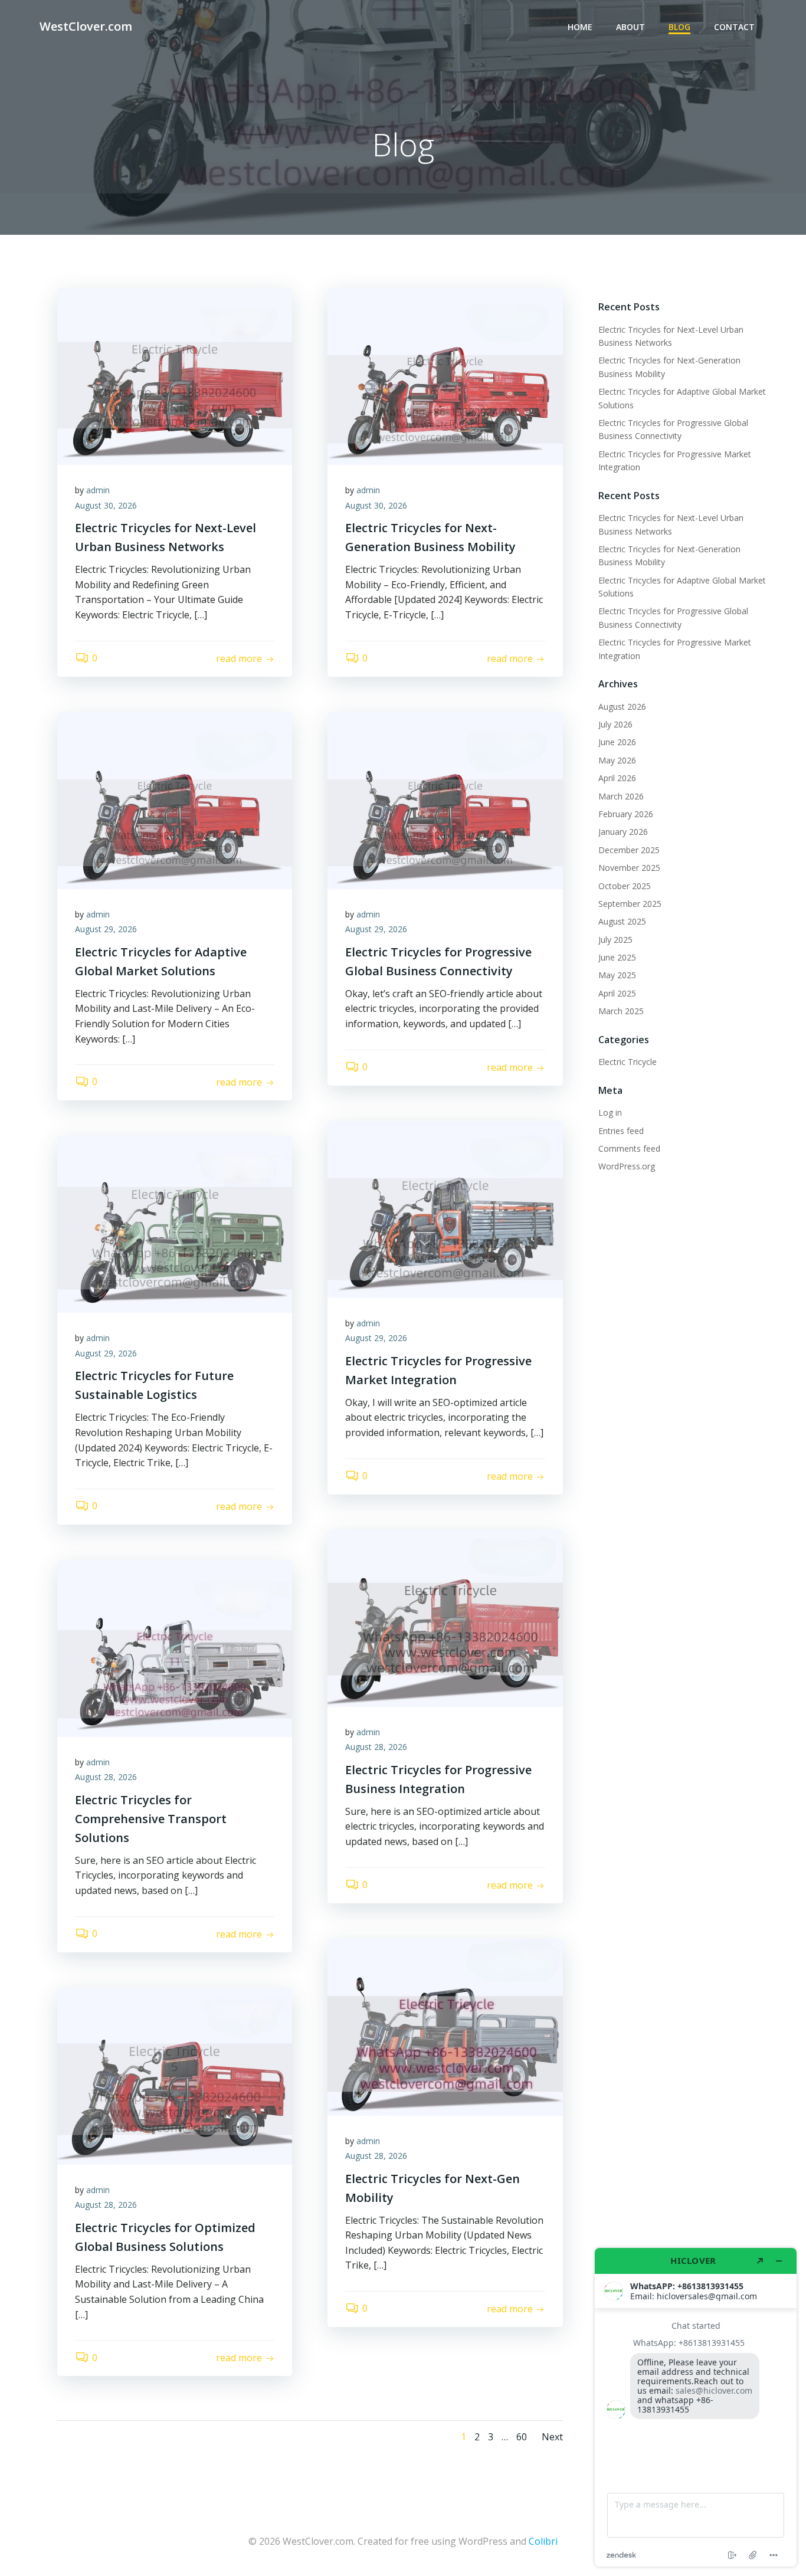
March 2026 (621, 796)
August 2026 (622, 707)
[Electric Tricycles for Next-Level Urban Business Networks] (175, 375)
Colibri (543, 2541)
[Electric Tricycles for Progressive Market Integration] (445, 1208)
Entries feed (621, 1131)
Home (580, 27)
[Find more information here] (696, 2407)
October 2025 (625, 886)
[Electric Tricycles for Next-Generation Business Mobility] (445, 375)
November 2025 (629, 868)
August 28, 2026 (376, 1747)
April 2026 (617, 778)
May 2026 (617, 760)
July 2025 (615, 940)
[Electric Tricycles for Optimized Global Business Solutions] (175, 2075)
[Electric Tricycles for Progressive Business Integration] (445, 1617)
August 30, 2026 (106, 505)
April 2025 (617, 993)
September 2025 (630, 904)
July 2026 (615, 724)
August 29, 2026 (106, 929)
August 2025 (622, 921)
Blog (679, 27)
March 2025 (621, 1011)
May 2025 (617, 975)
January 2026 (623, 832)
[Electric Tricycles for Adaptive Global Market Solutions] (175, 799)
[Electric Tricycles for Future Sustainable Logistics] (175, 1223)
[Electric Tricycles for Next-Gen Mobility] (445, 2026)
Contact (734, 27)
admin (98, 490)
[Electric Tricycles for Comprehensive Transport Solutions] (175, 1647)
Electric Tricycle (628, 1062)
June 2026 (617, 742)
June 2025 (617, 957)
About (630, 27)
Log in (610, 1112)
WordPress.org (627, 1166)
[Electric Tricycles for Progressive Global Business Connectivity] (445, 799)
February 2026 (626, 814)
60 (522, 2437)
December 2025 (629, 850)
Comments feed (629, 1148)
